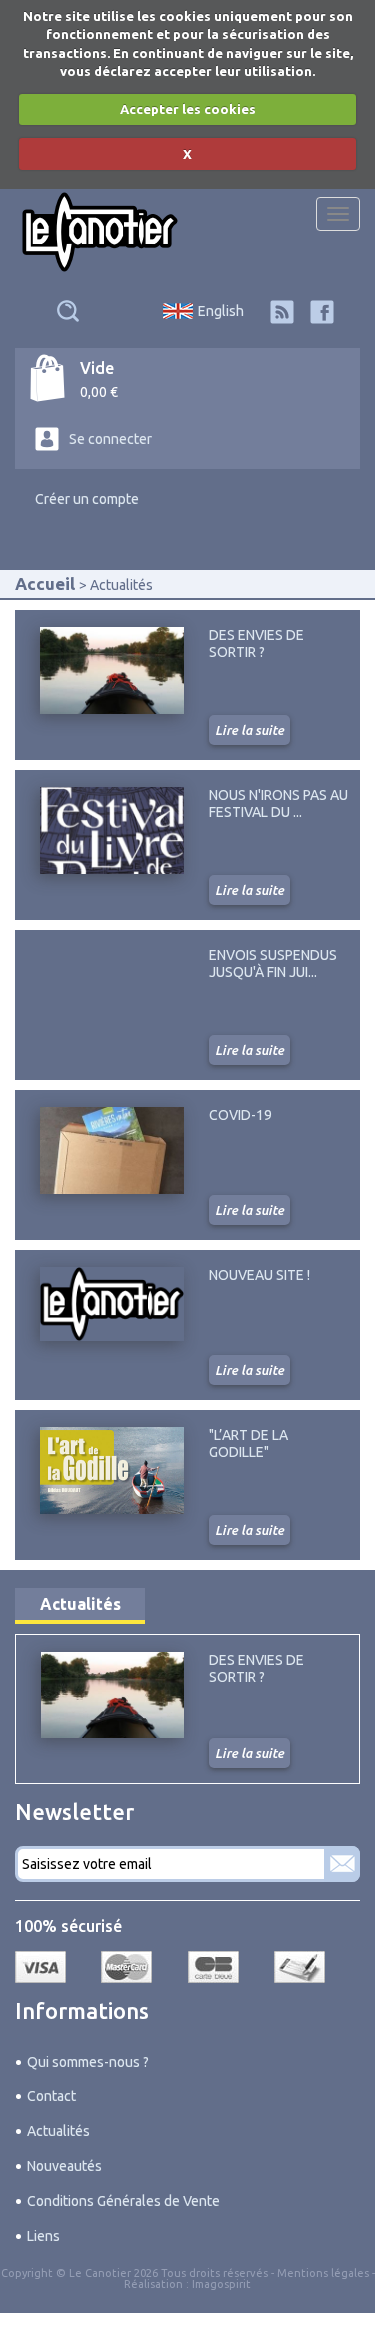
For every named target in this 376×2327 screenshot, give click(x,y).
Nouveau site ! (259, 1275)
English (221, 311)
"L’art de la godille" (248, 1443)
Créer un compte (87, 499)
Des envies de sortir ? (256, 643)
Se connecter (110, 439)
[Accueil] (100, 232)
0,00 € (99, 392)
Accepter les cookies (188, 109)
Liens (43, 2236)
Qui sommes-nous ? (88, 2062)
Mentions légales (323, 2273)
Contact (51, 2096)
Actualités (80, 1604)
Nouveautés (64, 2166)
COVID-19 (240, 1115)
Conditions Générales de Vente (123, 2201)
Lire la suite (249, 730)
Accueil (45, 583)
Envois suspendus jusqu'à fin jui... (273, 963)
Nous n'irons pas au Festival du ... (278, 803)
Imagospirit (221, 2284)
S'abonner (342, 1864)
